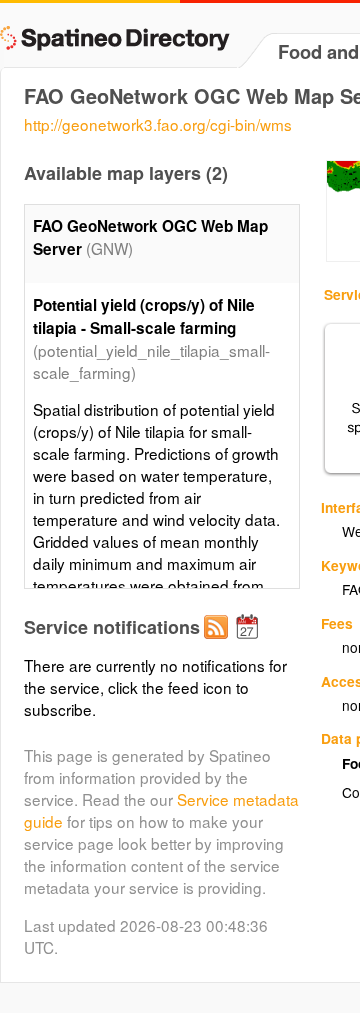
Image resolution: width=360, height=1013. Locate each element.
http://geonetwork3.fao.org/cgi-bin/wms (158, 124)
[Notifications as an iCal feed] (250, 643)
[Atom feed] (219, 643)
